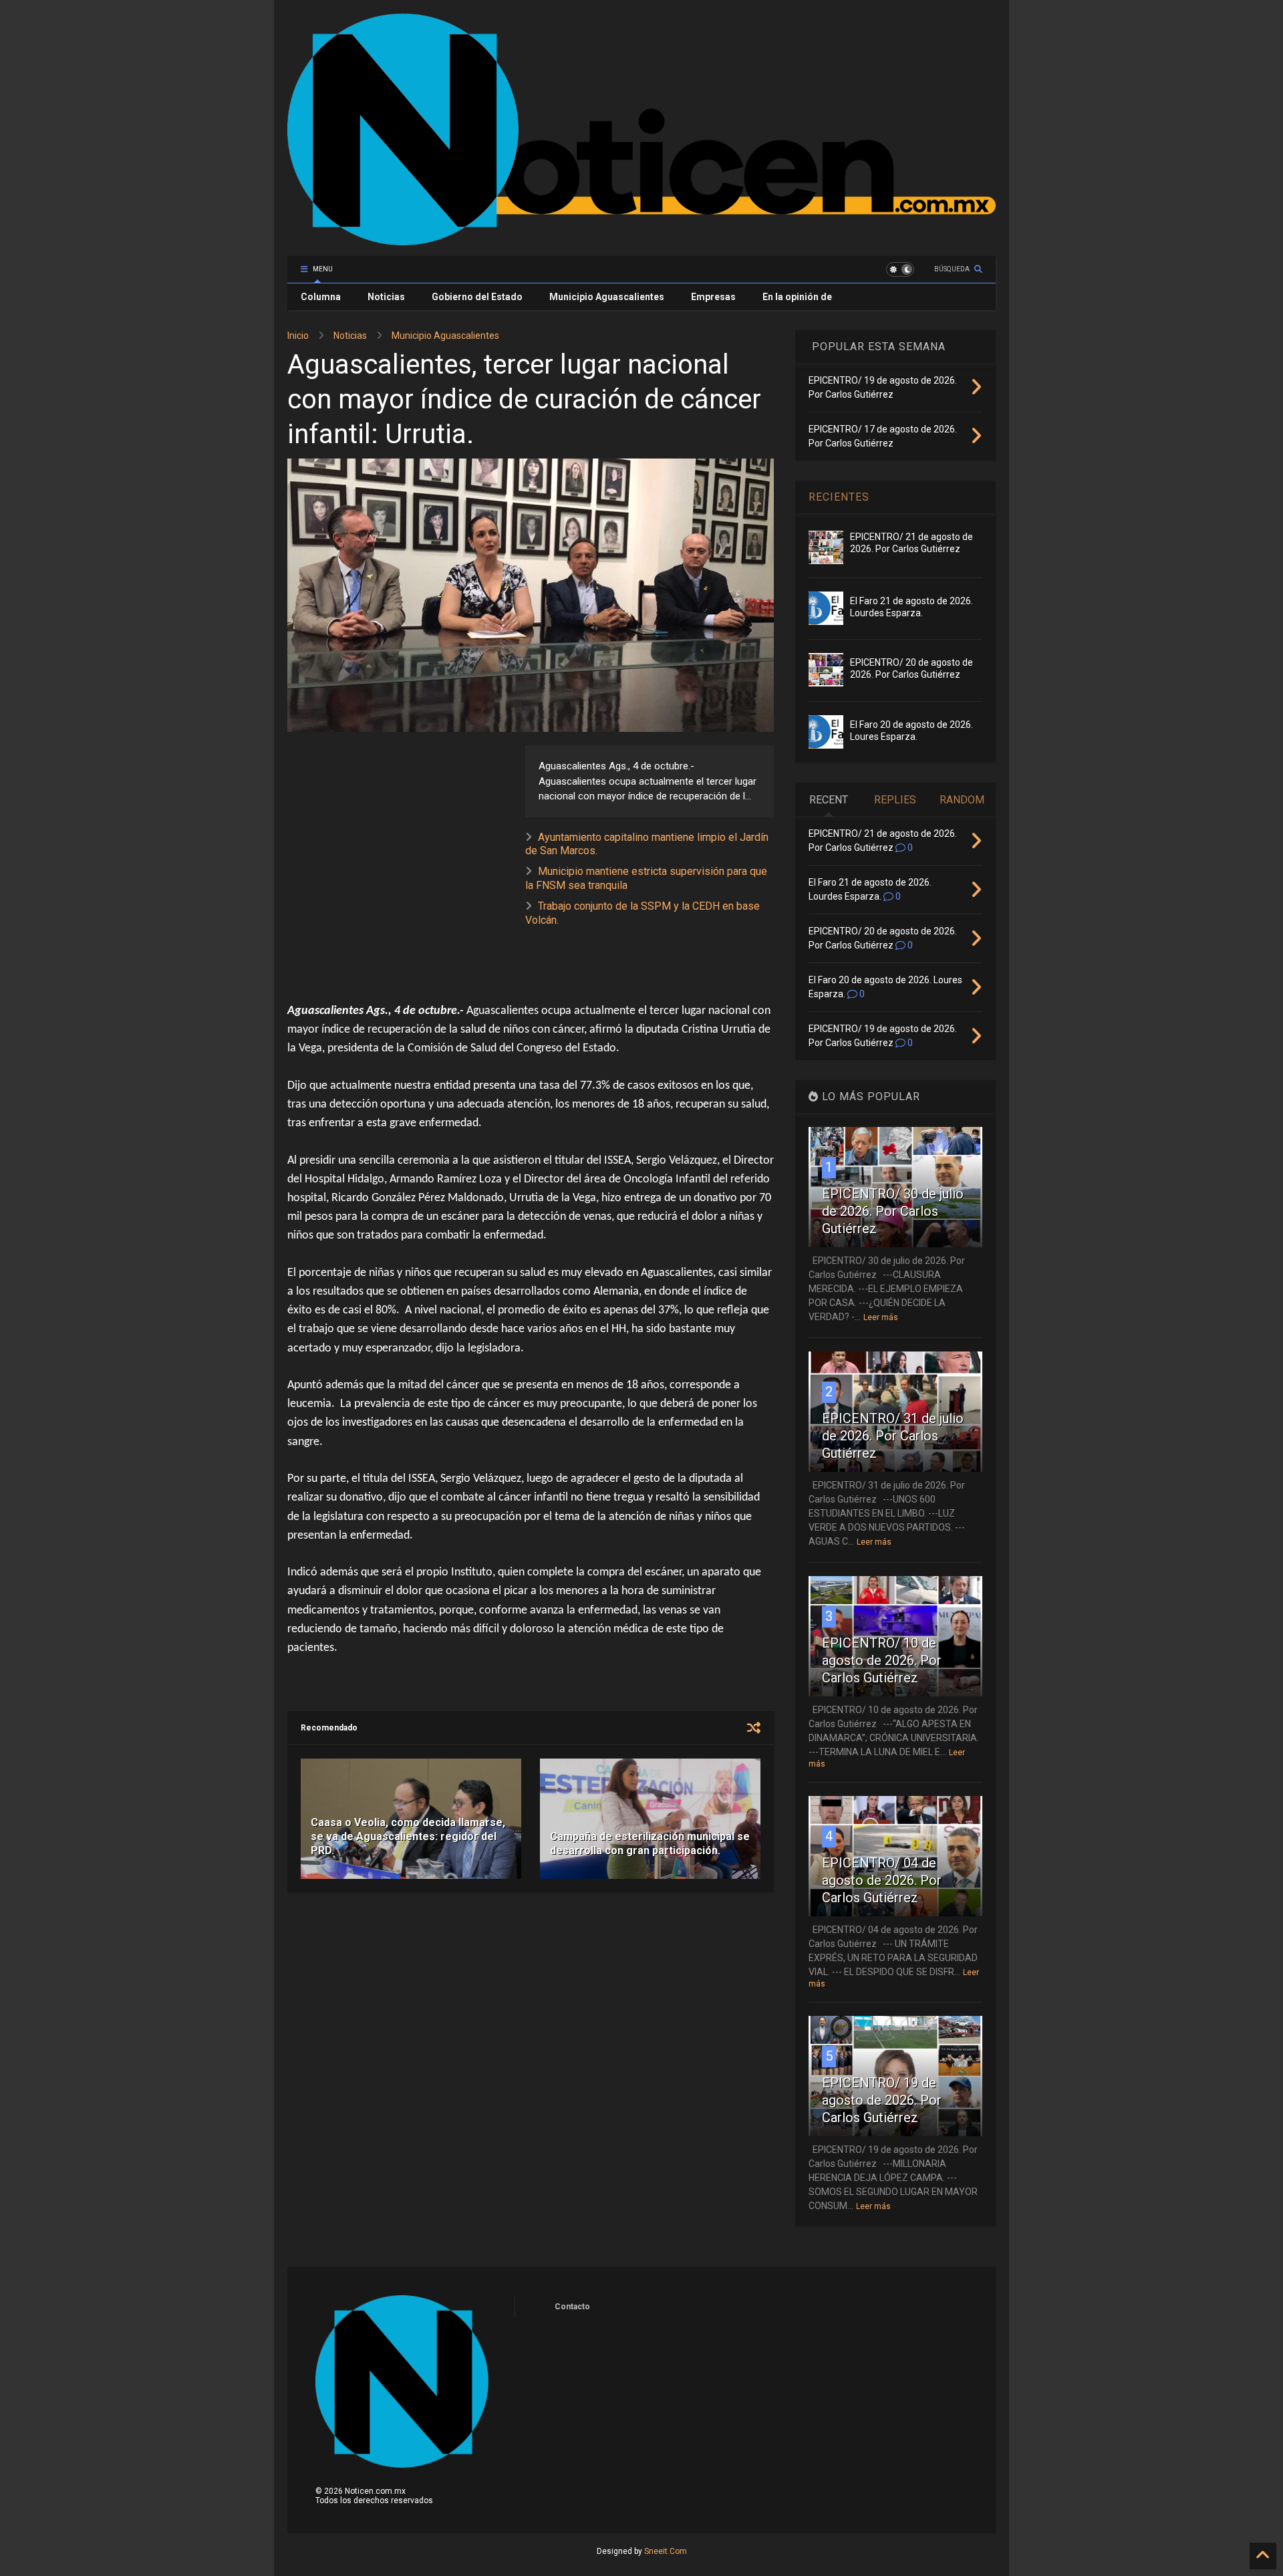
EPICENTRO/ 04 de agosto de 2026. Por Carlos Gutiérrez (882, 1880)
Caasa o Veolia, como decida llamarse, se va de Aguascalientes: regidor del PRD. (408, 1836)
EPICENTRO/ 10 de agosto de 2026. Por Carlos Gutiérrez (882, 1660)
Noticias (386, 297)
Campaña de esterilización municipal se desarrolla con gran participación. (650, 1843)
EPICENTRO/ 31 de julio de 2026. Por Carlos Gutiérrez (893, 1436)
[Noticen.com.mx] (641, 239)
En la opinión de (797, 297)
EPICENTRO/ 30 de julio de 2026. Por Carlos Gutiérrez (893, 1211)
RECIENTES (839, 497)
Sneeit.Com (666, 2551)
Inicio (298, 336)
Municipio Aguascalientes (607, 297)
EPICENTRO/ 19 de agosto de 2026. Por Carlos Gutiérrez (882, 2100)
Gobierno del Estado (477, 297)
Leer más (881, 1317)
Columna (321, 297)
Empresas (713, 297)
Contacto (572, 2307)
